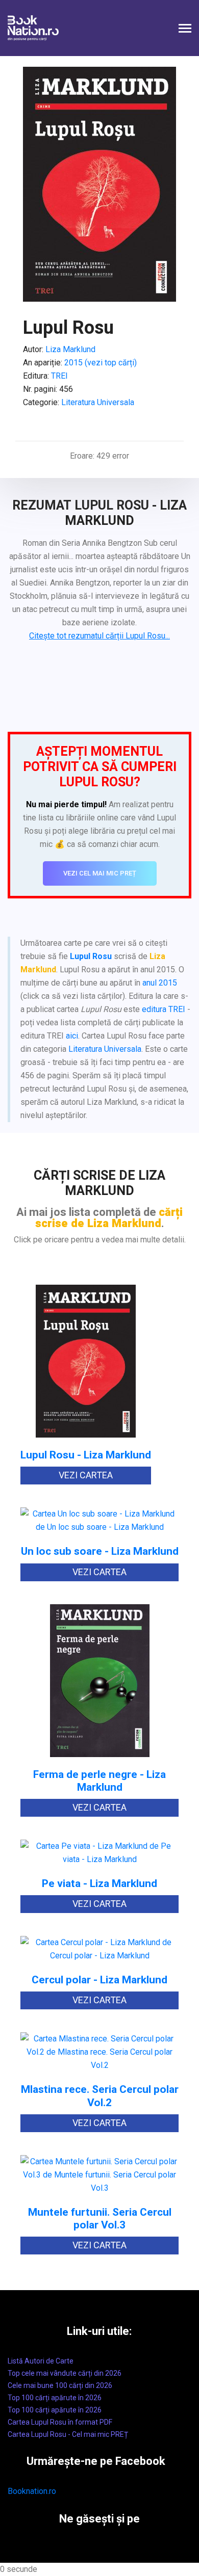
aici (72, 1036)
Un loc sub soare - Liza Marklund (100, 1551)
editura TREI (164, 1009)
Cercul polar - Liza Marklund (99, 1980)
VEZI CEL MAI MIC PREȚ (100, 873)
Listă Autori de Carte (41, 2361)
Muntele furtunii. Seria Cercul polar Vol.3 (100, 2219)
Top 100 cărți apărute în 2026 (55, 2398)
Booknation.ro (32, 2491)
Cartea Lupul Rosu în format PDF (60, 2422)
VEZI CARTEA (86, 1475)
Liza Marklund (70, 349)
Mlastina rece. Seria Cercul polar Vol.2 (100, 2096)
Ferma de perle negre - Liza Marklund (99, 1781)
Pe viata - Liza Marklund (99, 1884)
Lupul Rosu (91, 956)
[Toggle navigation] (185, 29)
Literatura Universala (98, 402)
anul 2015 (160, 983)
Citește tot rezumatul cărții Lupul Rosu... (99, 636)
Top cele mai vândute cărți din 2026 (65, 2373)
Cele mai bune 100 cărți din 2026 (60, 2385)
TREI (59, 376)
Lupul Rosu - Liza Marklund (86, 1455)
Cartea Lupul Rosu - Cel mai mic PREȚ (68, 2434)
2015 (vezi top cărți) (101, 363)
